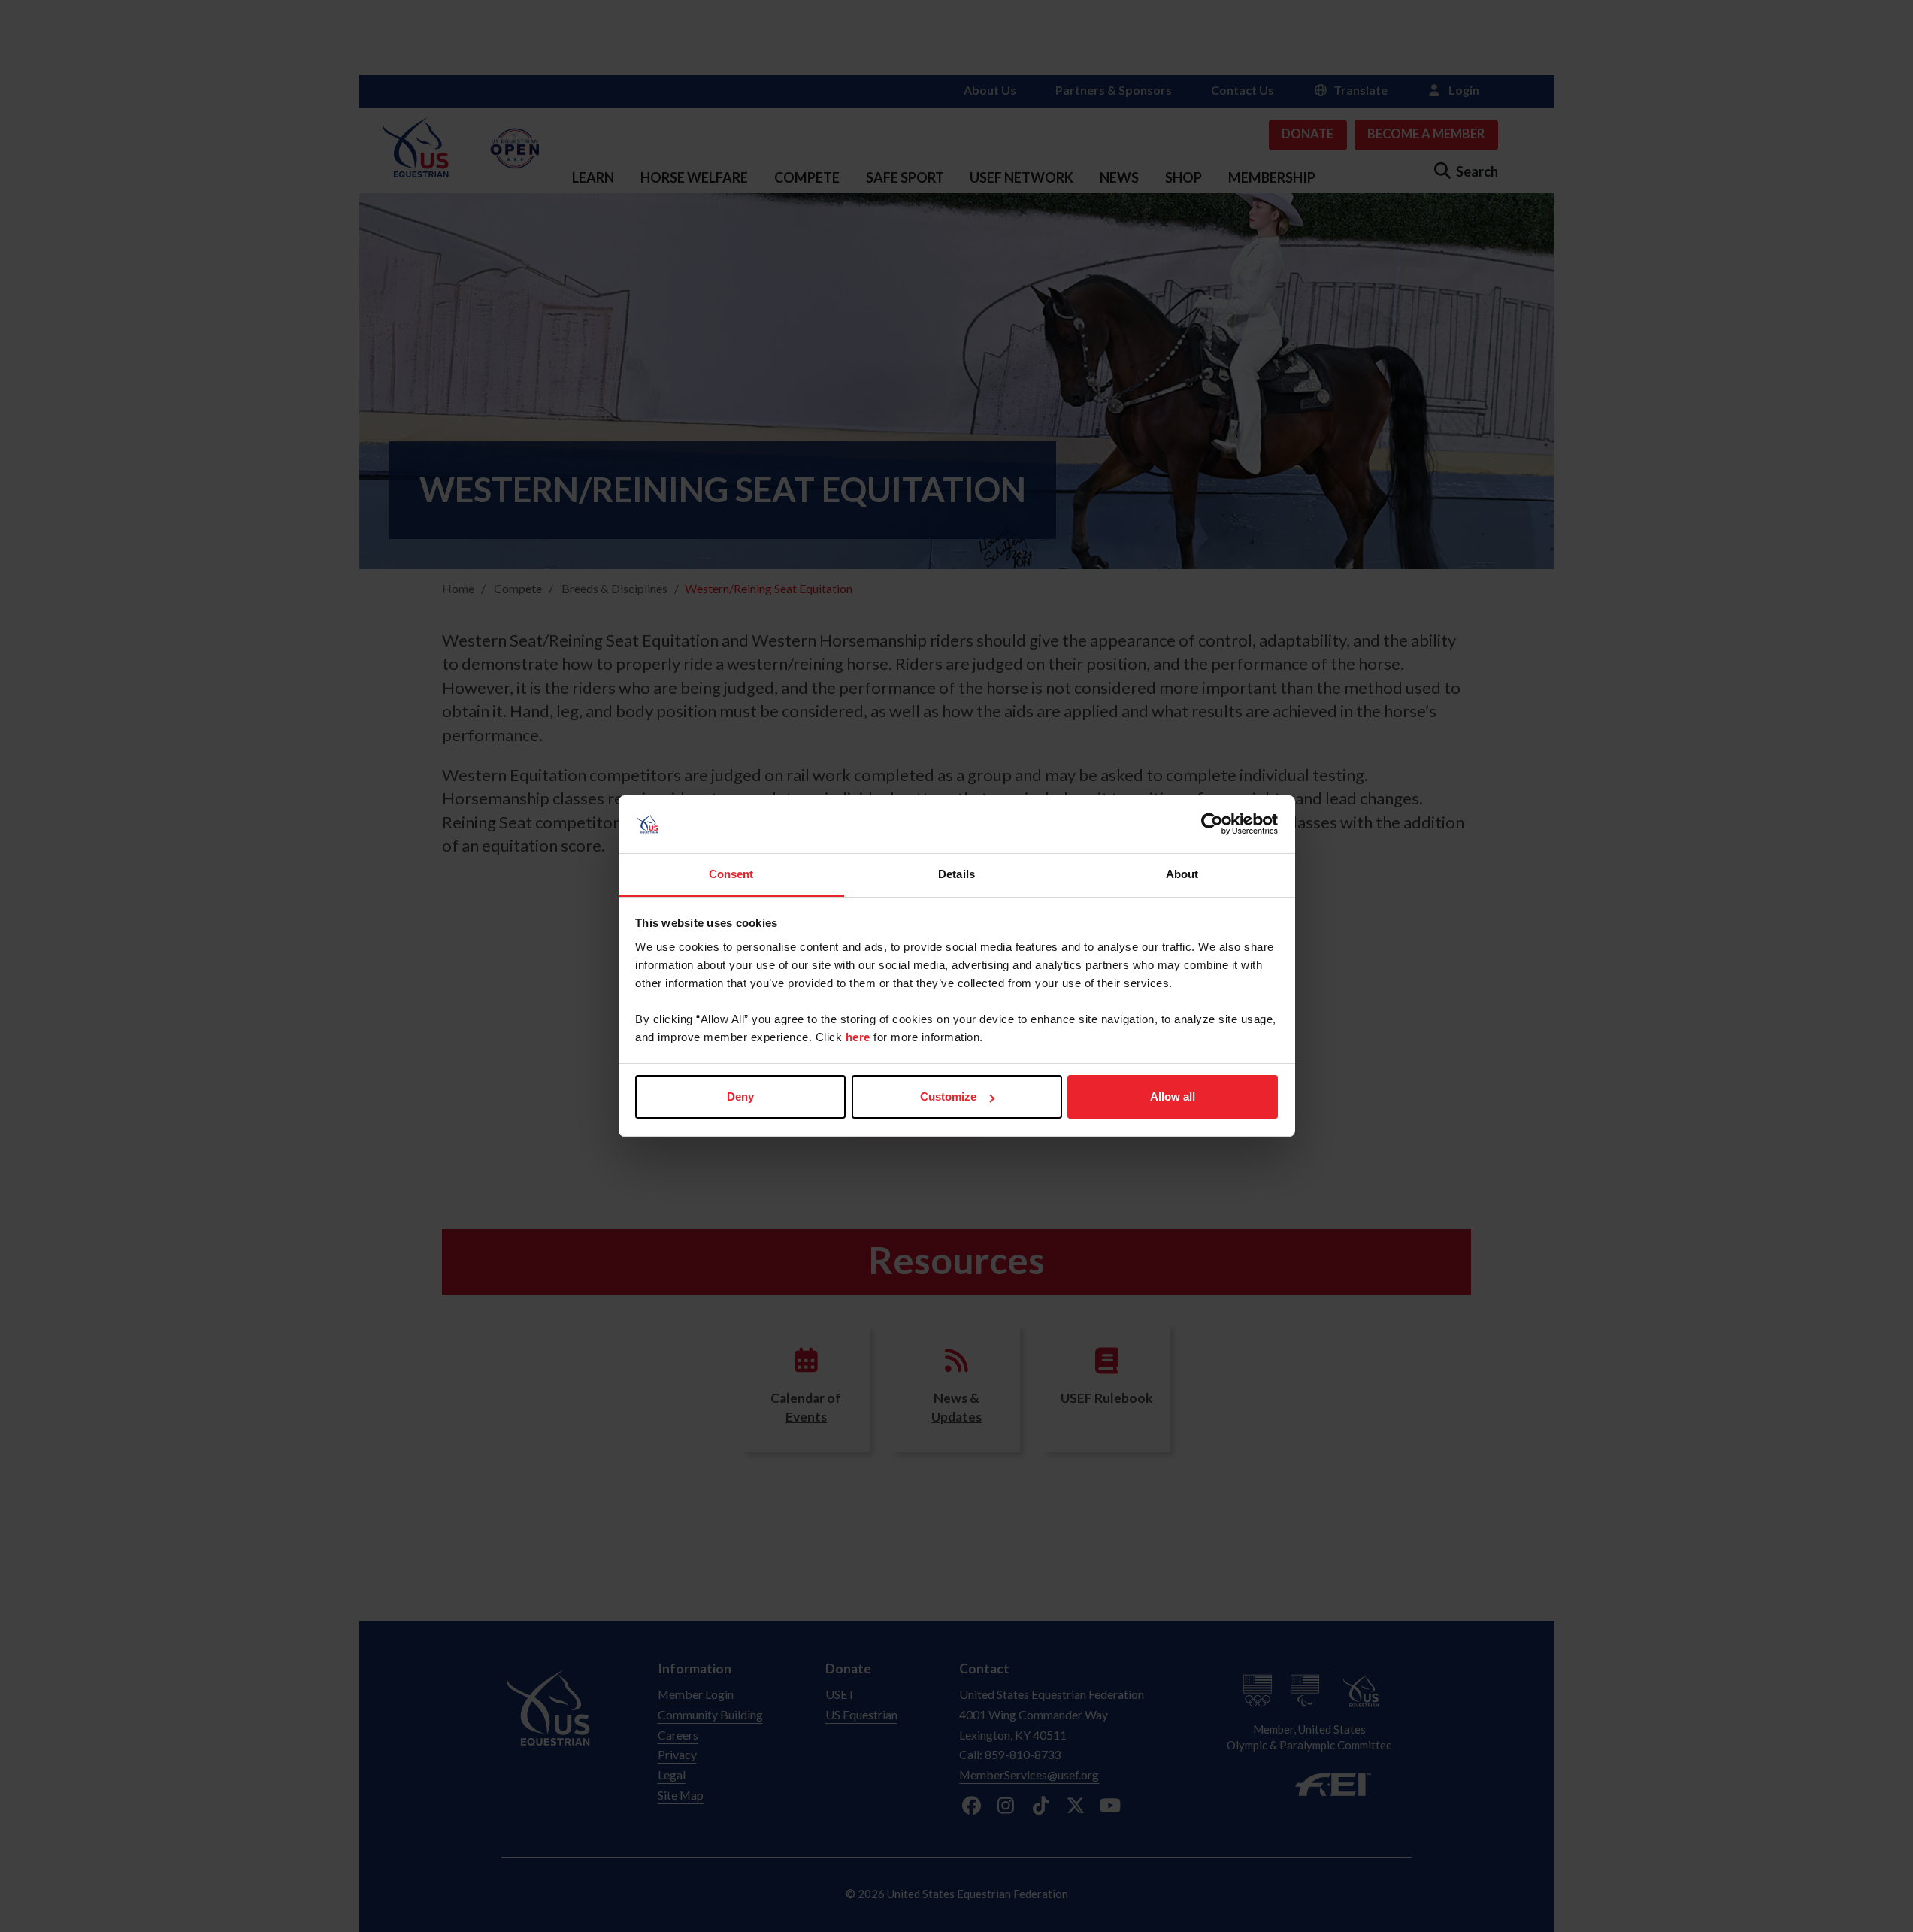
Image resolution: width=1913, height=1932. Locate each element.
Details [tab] (956, 874)
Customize (948, 1096)
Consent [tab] (731, 874)
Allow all (1173, 1096)
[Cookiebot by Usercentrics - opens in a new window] (1212, 825)
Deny (740, 1096)
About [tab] (1182, 874)
